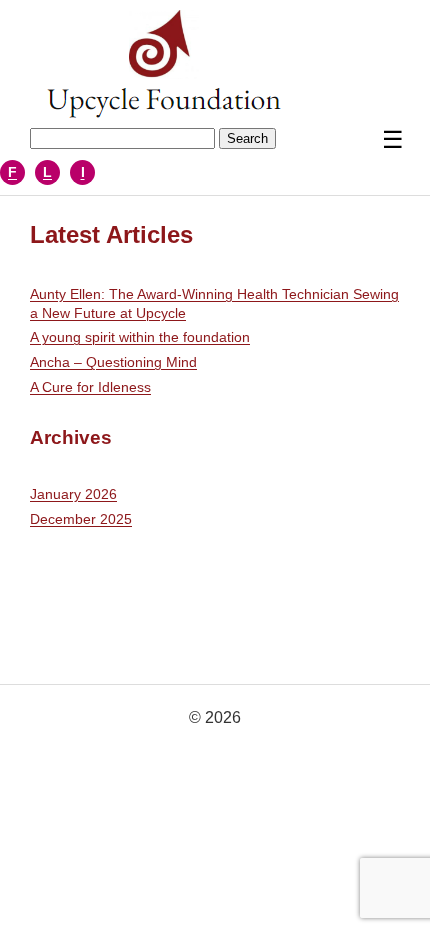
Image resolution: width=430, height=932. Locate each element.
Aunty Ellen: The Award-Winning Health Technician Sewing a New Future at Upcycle (214, 303)
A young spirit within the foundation (140, 337)
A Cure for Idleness (90, 387)
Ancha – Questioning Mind (113, 362)
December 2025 (81, 519)
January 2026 (73, 494)
